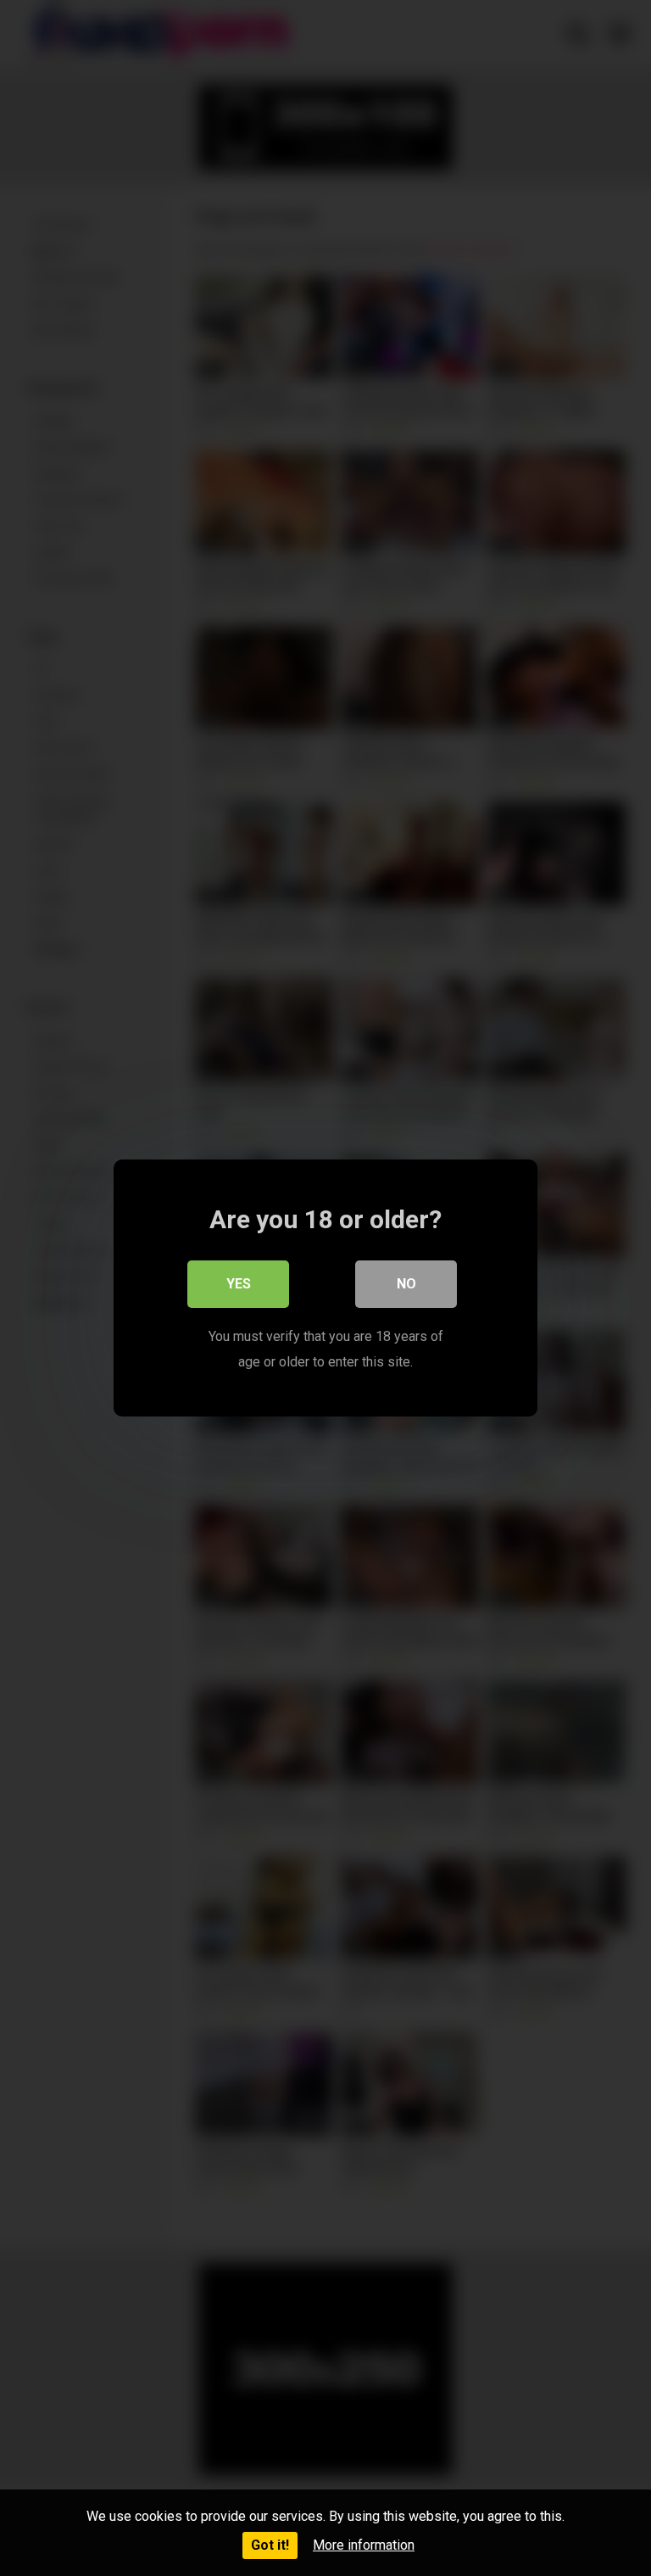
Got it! (270, 2545)
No (406, 1284)
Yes (239, 1284)
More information (364, 2545)
